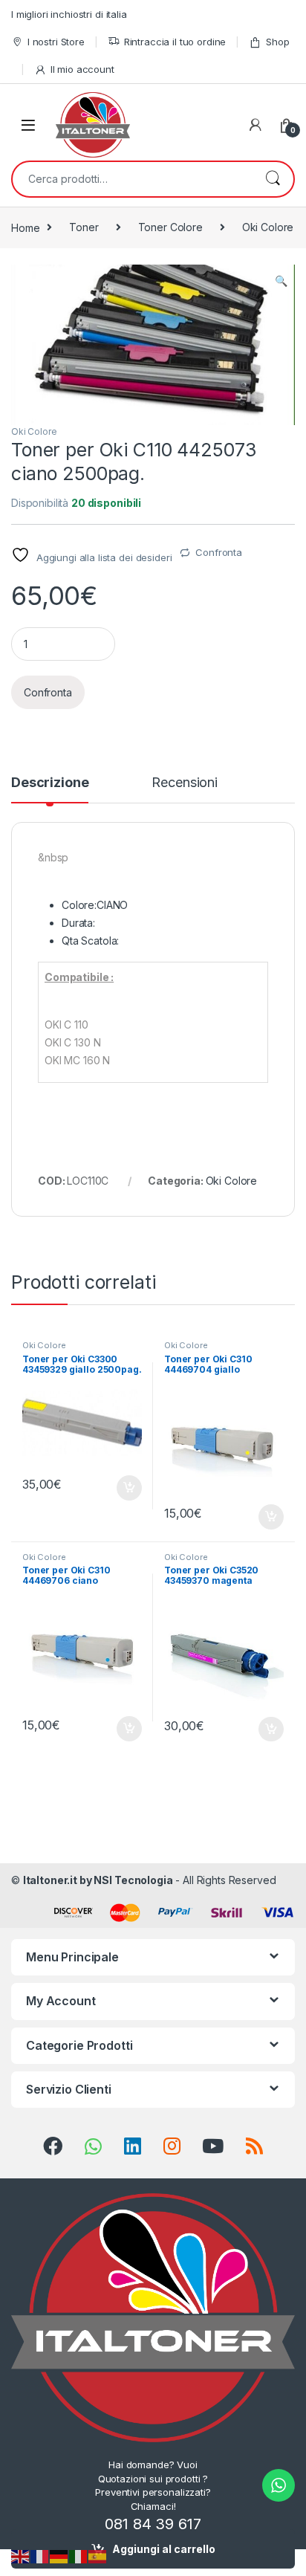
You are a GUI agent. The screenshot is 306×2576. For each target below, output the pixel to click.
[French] (40, 2556)
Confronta (219, 552)
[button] (281, 281)
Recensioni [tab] (185, 783)
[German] (59, 2556)
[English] (21, 2556)
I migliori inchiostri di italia (69, 14)
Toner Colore (170, 227)
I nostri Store (56, 42)
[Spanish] (98, 2556)
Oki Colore (268, 227)
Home (25, 227)
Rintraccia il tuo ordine (175, 42)
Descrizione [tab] (50, 783)
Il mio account (82, 69)
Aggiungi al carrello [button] (121, 1488)
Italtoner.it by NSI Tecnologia (98, 1880)
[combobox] (132, 179)
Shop (277, 42)
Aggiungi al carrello (164, 2549)
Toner (84, 227)
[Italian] (79, 2556)
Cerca (273, 179)
